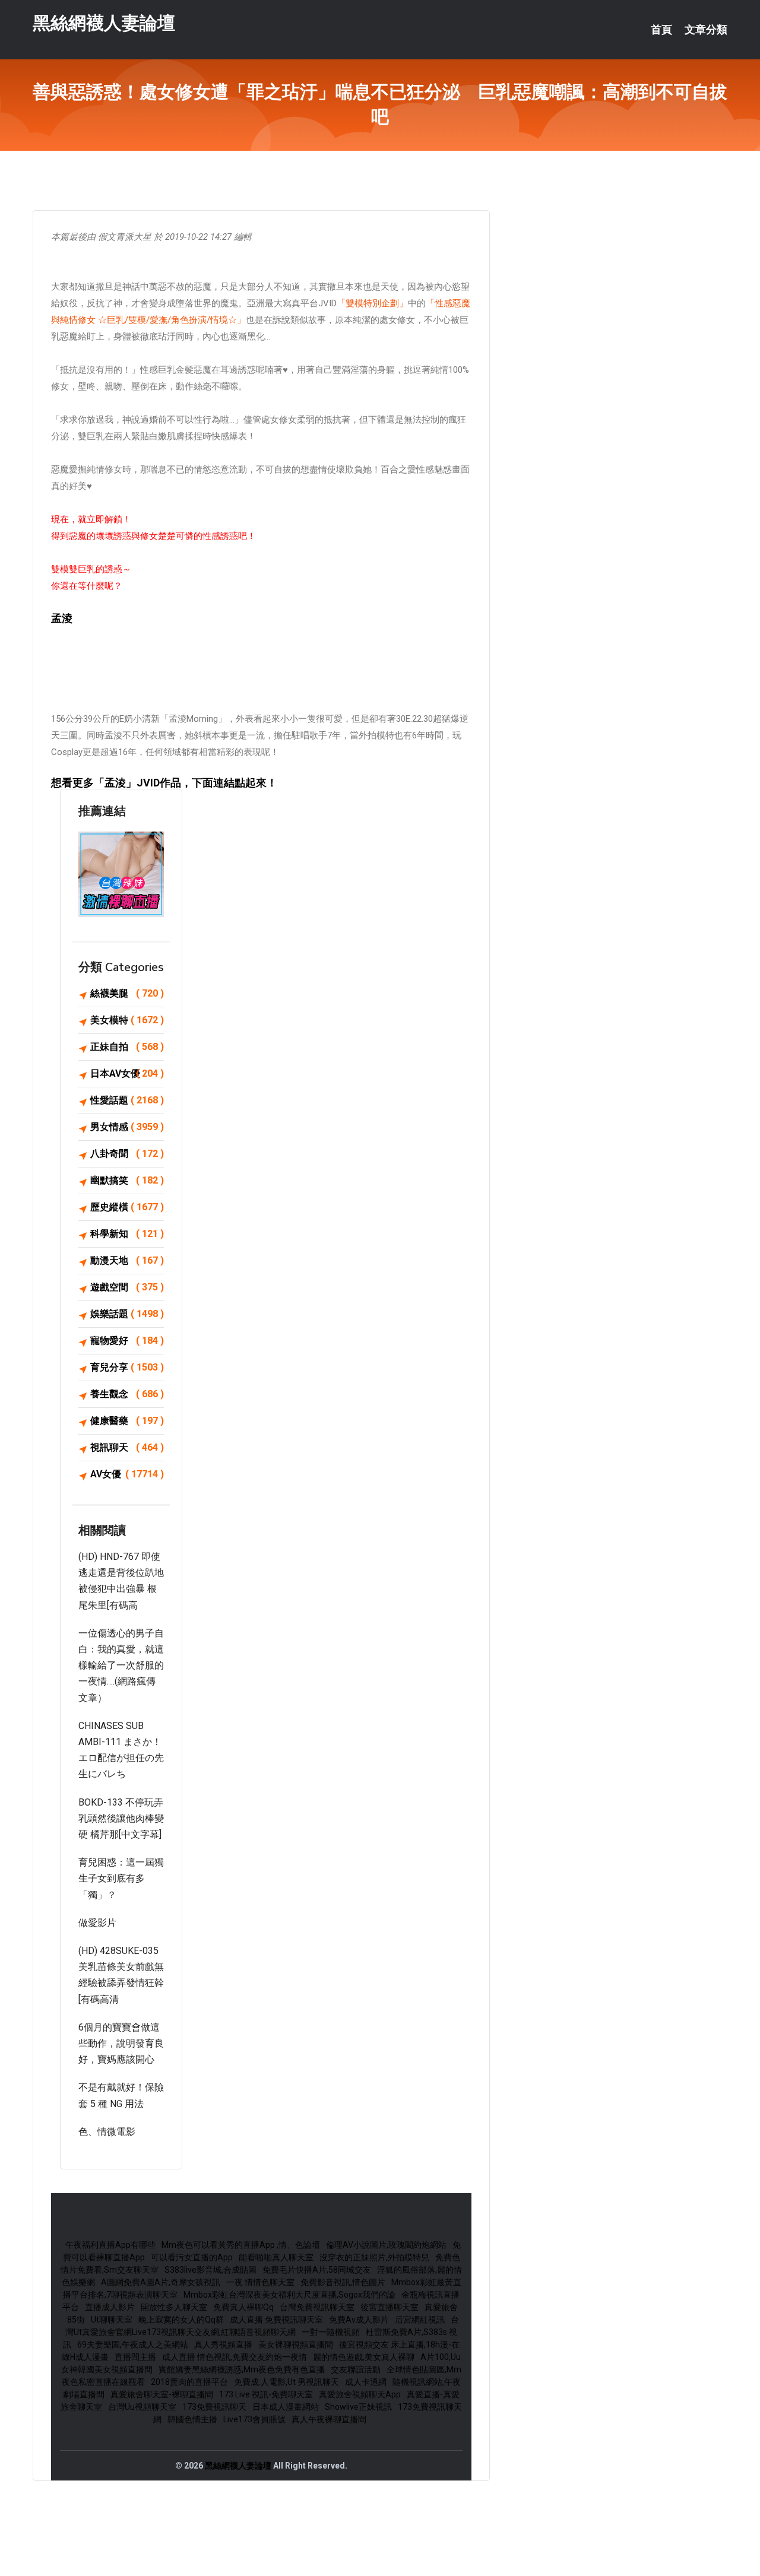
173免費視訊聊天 (214, 2407)
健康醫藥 (127, 1421)
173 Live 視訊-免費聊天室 (266, 2394)
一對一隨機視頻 (331, 2332)
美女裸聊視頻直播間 (296, 2345)
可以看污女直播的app (192, 2257)
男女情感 (127, 1127)
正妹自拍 (127, 1047)
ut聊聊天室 (112, 2320)
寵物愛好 (127, 1341)
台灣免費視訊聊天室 (317, 2307)
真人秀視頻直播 (223, 2345)
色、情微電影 (107, 2132)
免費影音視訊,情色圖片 (343, 2282)
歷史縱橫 (127, 1207)
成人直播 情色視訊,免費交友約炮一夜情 (235, 2357)
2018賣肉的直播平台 (189, 2382)
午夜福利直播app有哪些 (110, 2245)
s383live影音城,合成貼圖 (210, 2270)
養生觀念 (127, 1394)
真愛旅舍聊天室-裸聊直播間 (162, 2394)
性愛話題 (127, 1100)
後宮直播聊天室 (389, 2307)
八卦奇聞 (127, 1154)
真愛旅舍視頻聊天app (360, 2394)
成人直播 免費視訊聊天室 (276, 2320)
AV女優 (127, 1474)
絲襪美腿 (127, 993)
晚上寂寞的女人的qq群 (181, 2320)
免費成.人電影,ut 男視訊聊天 (286, 2382)
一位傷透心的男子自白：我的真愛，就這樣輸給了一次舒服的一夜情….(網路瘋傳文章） (121, 1665)
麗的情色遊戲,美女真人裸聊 (364, 2357)
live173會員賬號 (254, 2419)
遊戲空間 (127, 1287)
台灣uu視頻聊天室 (142, 2407)
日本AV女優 (127, 1073)
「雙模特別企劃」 (372, 303)
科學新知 (127, 1234)
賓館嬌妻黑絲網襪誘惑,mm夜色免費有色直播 (242, 2369)
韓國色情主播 (192, 2419)
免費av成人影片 (359, 2320)
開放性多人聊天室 (174, 2307)
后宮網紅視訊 (420, 2320)
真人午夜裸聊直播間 (329, 2419)
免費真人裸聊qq (243, 2307)
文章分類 (706, 30)
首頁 (661, 30)
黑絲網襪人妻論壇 (104, 23)
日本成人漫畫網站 (286, 2407)
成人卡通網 (366, 2382)
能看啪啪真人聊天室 (276, 2257)
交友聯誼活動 (356, 2369)
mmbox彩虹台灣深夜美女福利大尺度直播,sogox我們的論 (289, 2295)
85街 (76, 2320)
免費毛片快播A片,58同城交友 (317, 2270)
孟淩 (115, 783)
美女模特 (127, 1020)
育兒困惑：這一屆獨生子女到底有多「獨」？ (121, 1878)
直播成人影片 (110, 2307)
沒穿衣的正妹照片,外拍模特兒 (374, 2257)
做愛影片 (97, 1923)
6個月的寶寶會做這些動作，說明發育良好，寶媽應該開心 (121, 2043)
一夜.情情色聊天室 (260, 2282)
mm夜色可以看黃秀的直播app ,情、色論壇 (241, 2245)
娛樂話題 (127, 1314)
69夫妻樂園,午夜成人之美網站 (133, 2345)
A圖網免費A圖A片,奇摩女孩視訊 (161, 2282)
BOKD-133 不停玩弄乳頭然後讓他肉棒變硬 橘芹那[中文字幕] (121, 1818)
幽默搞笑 (127, 1180)
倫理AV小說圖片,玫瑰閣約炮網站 (386, 2245)
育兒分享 (127, 1367)
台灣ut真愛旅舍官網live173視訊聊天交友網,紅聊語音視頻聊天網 (262, 2326)
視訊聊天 (127, 1447)
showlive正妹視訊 (358, 2407)
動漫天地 (127, 1260)
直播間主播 (135, 2357)
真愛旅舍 (441, 2307)
